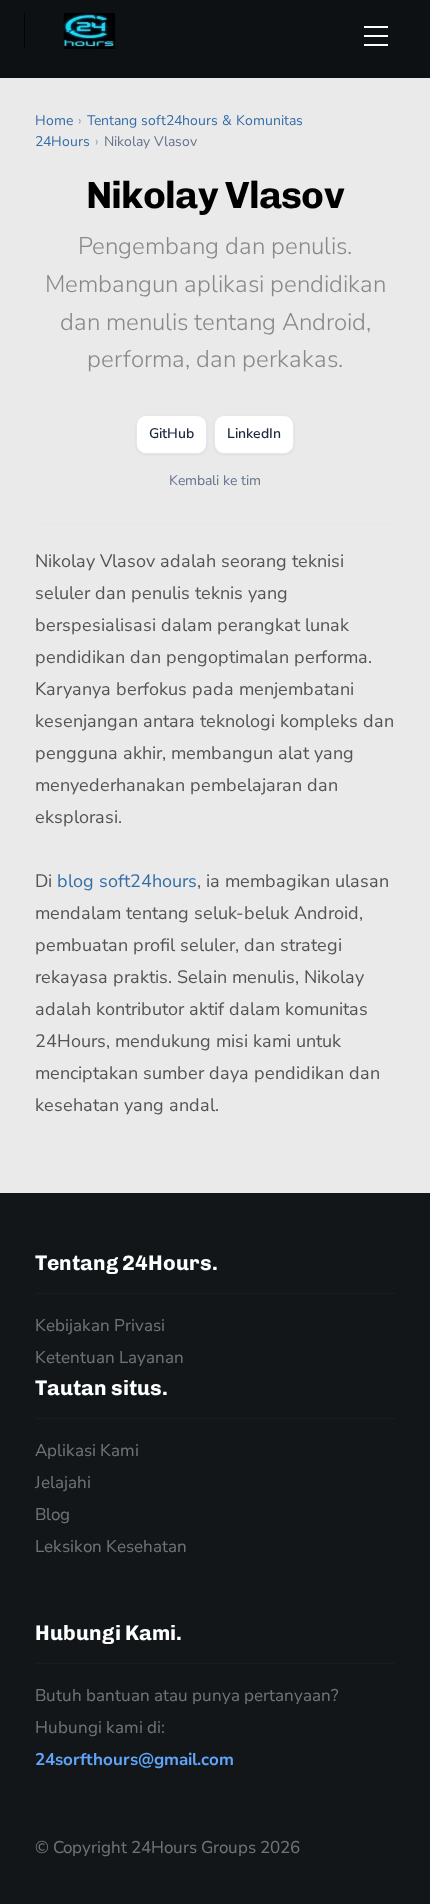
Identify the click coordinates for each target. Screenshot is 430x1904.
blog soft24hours (127, 881)
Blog (52, 1514)
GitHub (171, 433)
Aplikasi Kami (87, 1450)
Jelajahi (63, 1482)
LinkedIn (254, 433)
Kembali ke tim (215, 480)
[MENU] (385, 36)
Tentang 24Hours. (126, 1262)
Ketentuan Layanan (109, 1357)
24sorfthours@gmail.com (134, 1759)
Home (54, 120)
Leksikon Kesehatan (111, 1546)
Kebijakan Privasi (100, 1325)
